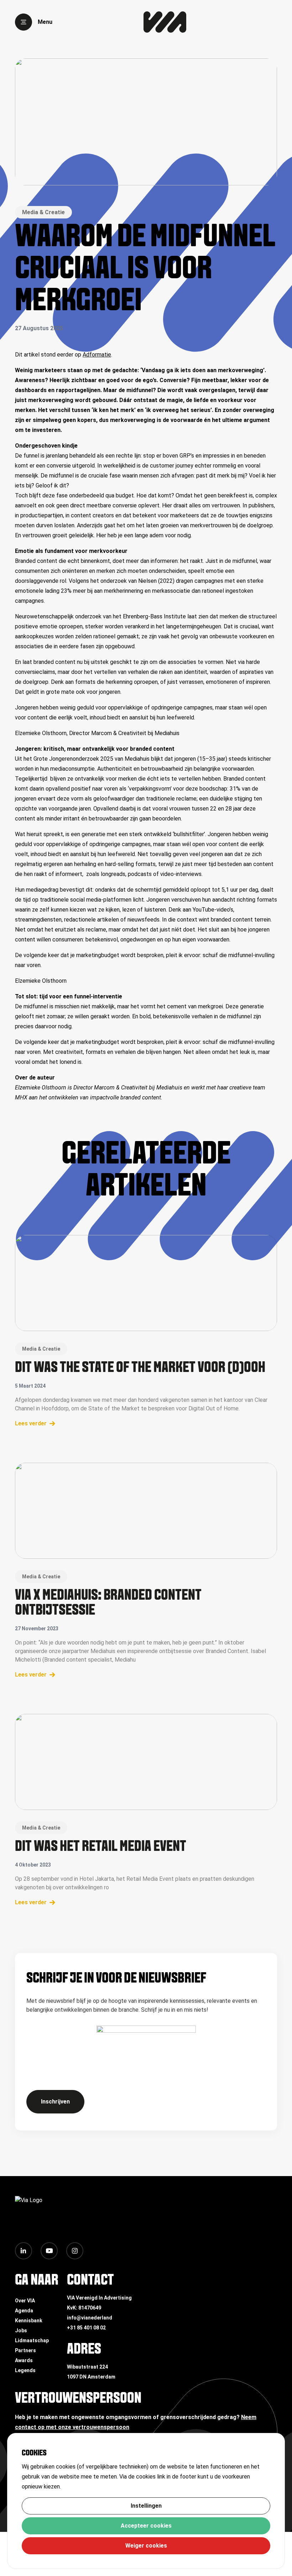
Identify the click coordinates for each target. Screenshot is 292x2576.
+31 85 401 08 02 (86, 2328)
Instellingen (146, 2506)
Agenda (24, 2311)
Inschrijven (55, 2102)
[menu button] (24, 22)
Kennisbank (29, 2321)
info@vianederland (90, 2318)
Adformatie (97, 355)
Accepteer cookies (146, 2526)
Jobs (21, 2330)
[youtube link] (49, 2251)
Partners (25, 2350)
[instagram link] (75, 2251)
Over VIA (25, 2301)
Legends (25, 2370)
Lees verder (31, 1423)
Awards (24, 2360)
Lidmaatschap (32, 2340)
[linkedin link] (24, 2251)
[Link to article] (146, 1283)
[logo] (165, 22)
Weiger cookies (146, 2546)
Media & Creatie (43, 212)
